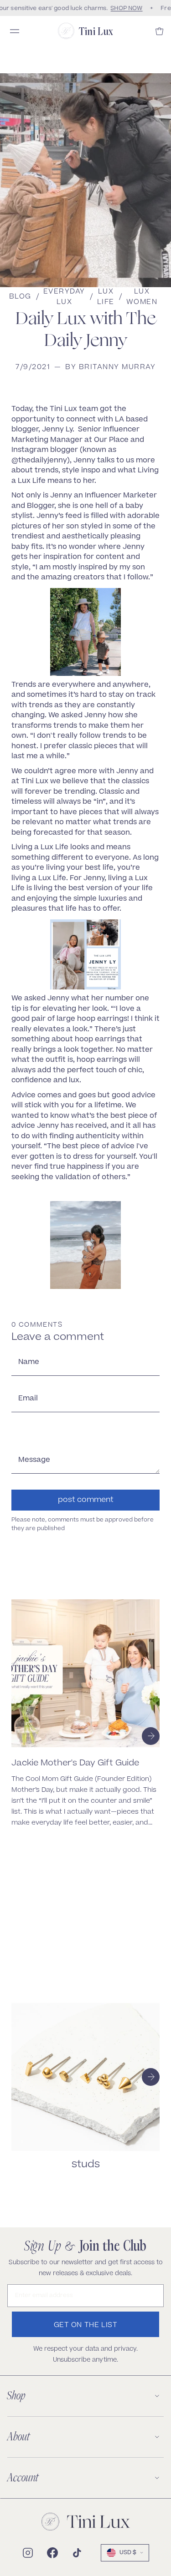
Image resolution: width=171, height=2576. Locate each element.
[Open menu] (15, 31)
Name (29, 1362)
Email (28, 1399)
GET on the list (86, 2325)
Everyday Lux (64, 297)
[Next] (151, 1736)
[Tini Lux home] (86, 2522)
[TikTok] (77, 2553)
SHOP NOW (124, 8)
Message (34, 1460)
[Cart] (160, 31)
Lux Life (106, 297)
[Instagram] (28, 2553)
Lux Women (142, 297)
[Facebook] (52, 2553)
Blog (20, 297)
